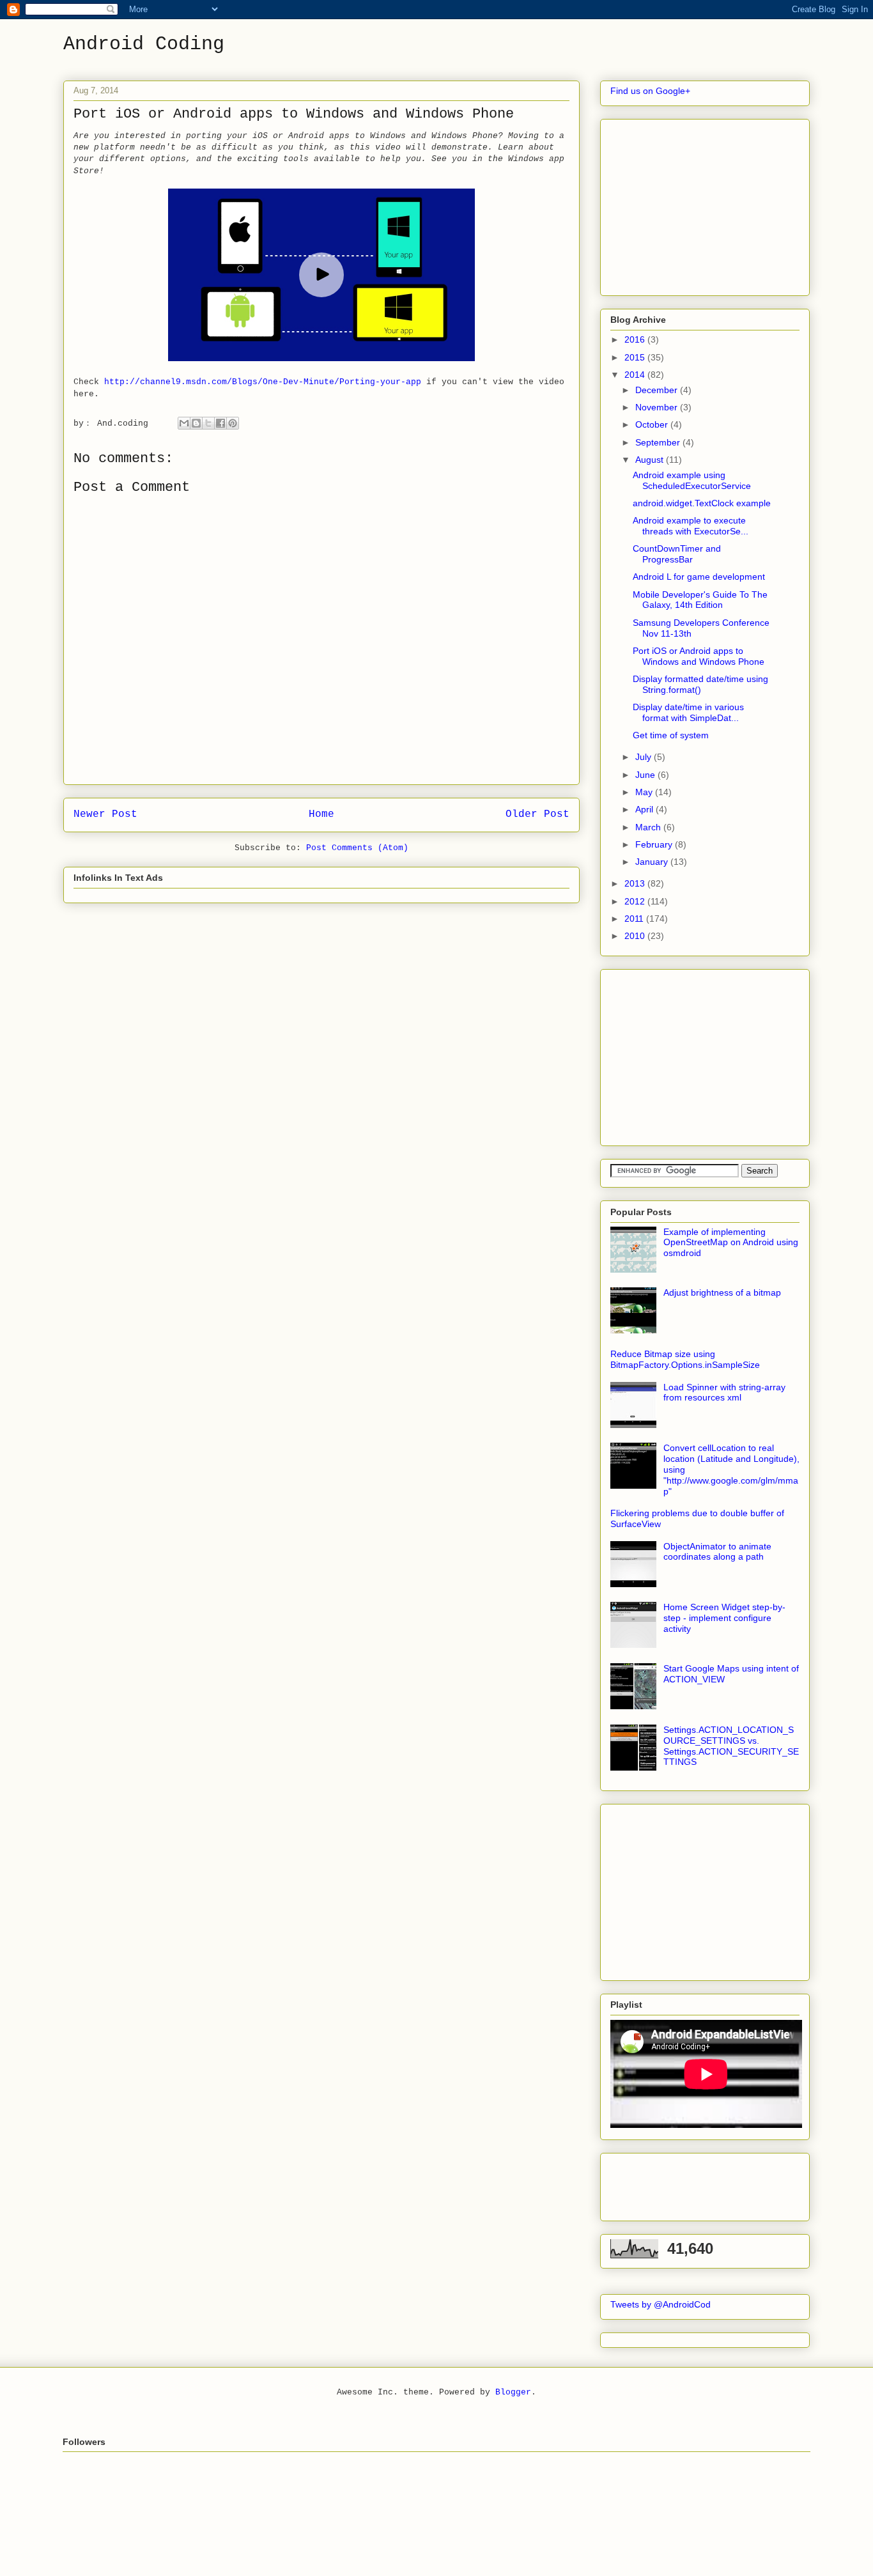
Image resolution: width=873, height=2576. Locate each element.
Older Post (537, 814)
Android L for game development (699, 577)
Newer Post (105, 814)
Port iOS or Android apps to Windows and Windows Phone (699, 656)
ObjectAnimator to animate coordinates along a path (717, 1552)
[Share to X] (208, 423)
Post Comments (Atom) (357, 848)
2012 (636, 901)
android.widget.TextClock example (702, 503)
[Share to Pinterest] (233, 423)
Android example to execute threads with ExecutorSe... (691, 526)
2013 (636, 883)
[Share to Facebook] (220, 423)
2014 (636, 375)
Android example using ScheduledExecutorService (692, 480)
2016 (636, 339)
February (655, 844)
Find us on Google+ (650, 91)
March (649, 827)
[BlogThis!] (196, 423)
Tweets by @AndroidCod (661, 2304)
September (659, 442)
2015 (636, 357)
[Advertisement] (706, 204)
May (645, 792)
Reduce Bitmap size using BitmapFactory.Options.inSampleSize (685, 1359)
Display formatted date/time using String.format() (700, 684)
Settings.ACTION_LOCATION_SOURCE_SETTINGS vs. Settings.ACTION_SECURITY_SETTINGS (731, 1746)
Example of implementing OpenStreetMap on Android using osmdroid (731, 1243)
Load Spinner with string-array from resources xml (724, 1393)
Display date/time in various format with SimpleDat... (688, 712)
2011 (635, 919)
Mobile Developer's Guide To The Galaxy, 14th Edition (700, 600)
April (645, 809)
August (651, 460)
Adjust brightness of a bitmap (722, 1292)
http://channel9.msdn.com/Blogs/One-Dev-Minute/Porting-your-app (263, 382)
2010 (636, 936)
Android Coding (144, 44)
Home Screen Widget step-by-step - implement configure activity (724, 1618)
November (658, 407)
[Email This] (184, 423)
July (645, 757)
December (658, 390)
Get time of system (671, 735)
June (646, 775)
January (653, 862)
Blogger (513, 2392)
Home (321, 814)
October (653, 424)
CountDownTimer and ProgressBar (677, 554)
